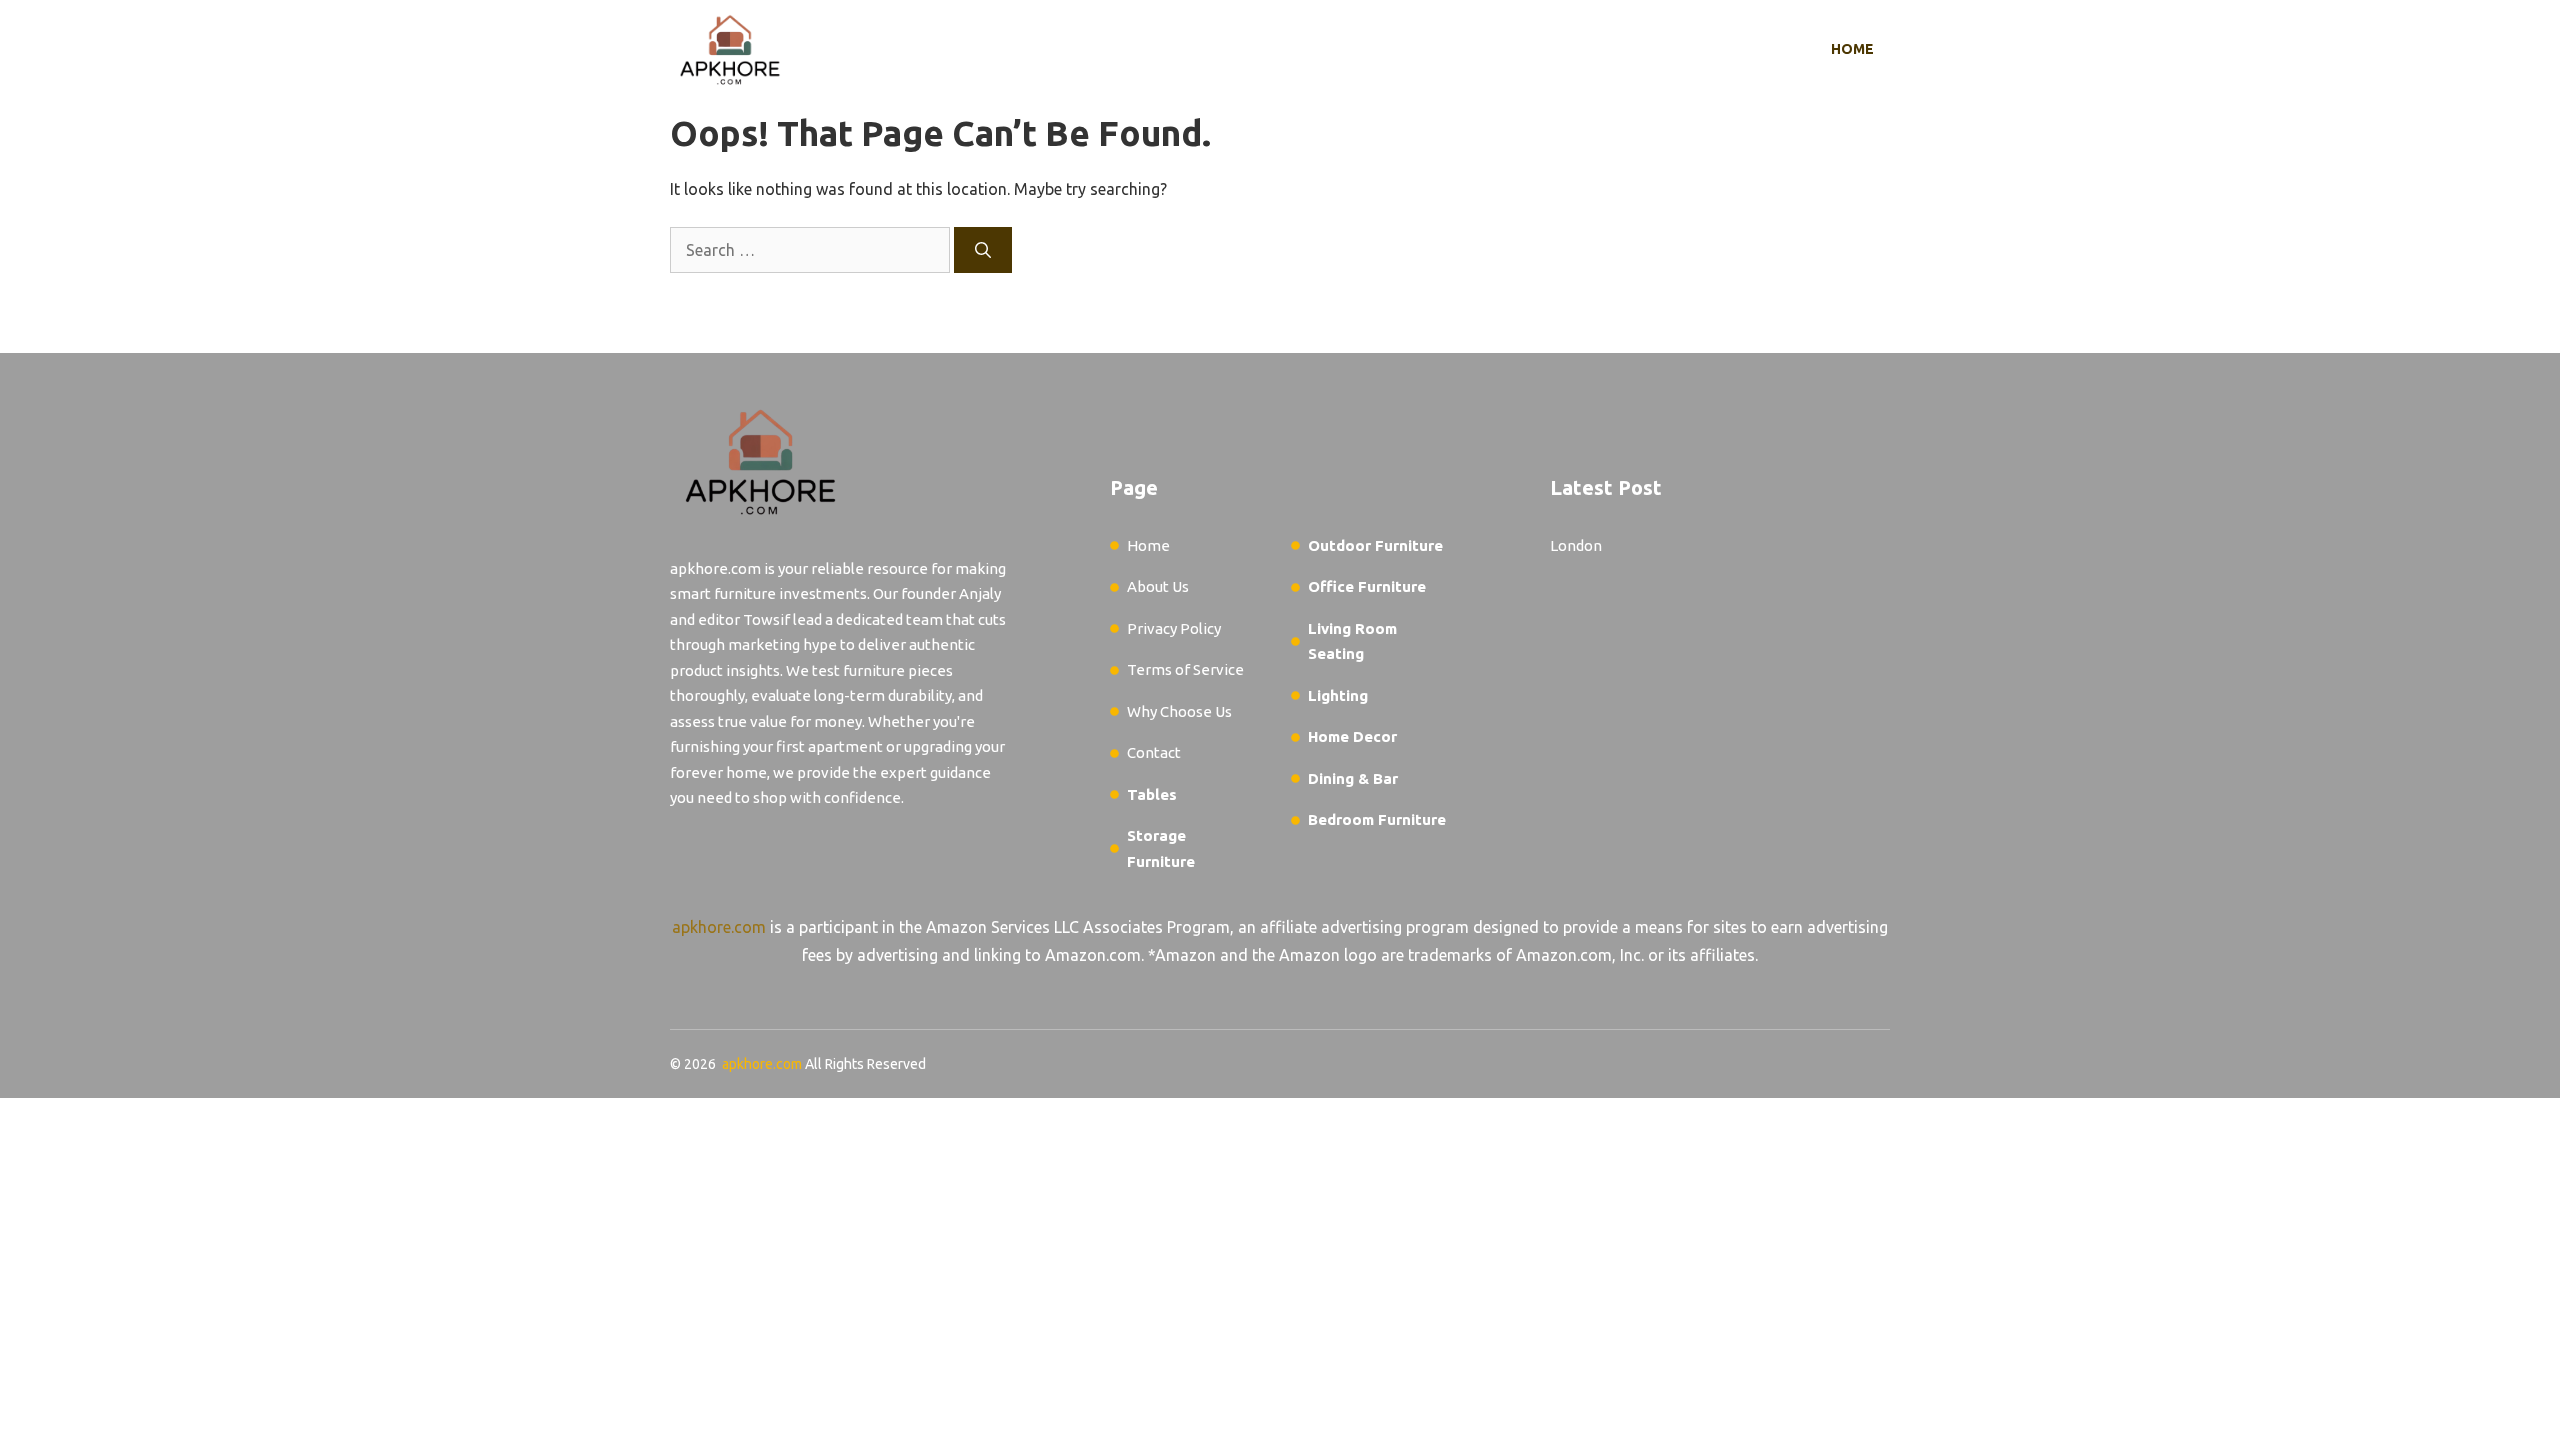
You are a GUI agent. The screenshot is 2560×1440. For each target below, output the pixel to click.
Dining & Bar (1353, 778)
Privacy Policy (1174, 628)
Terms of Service (1185, 669)
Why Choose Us (1179, 711)
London (1576, 545)
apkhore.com (719, 927)
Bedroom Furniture (1377, 819)
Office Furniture (1367, 586)
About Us (1158, 586)
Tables (1152, 794)
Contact (1154, 752)
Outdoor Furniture (1375, 545)
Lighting (1338, 695)
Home (1852, 49)
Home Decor (1352, 736)
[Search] (983, 250)
